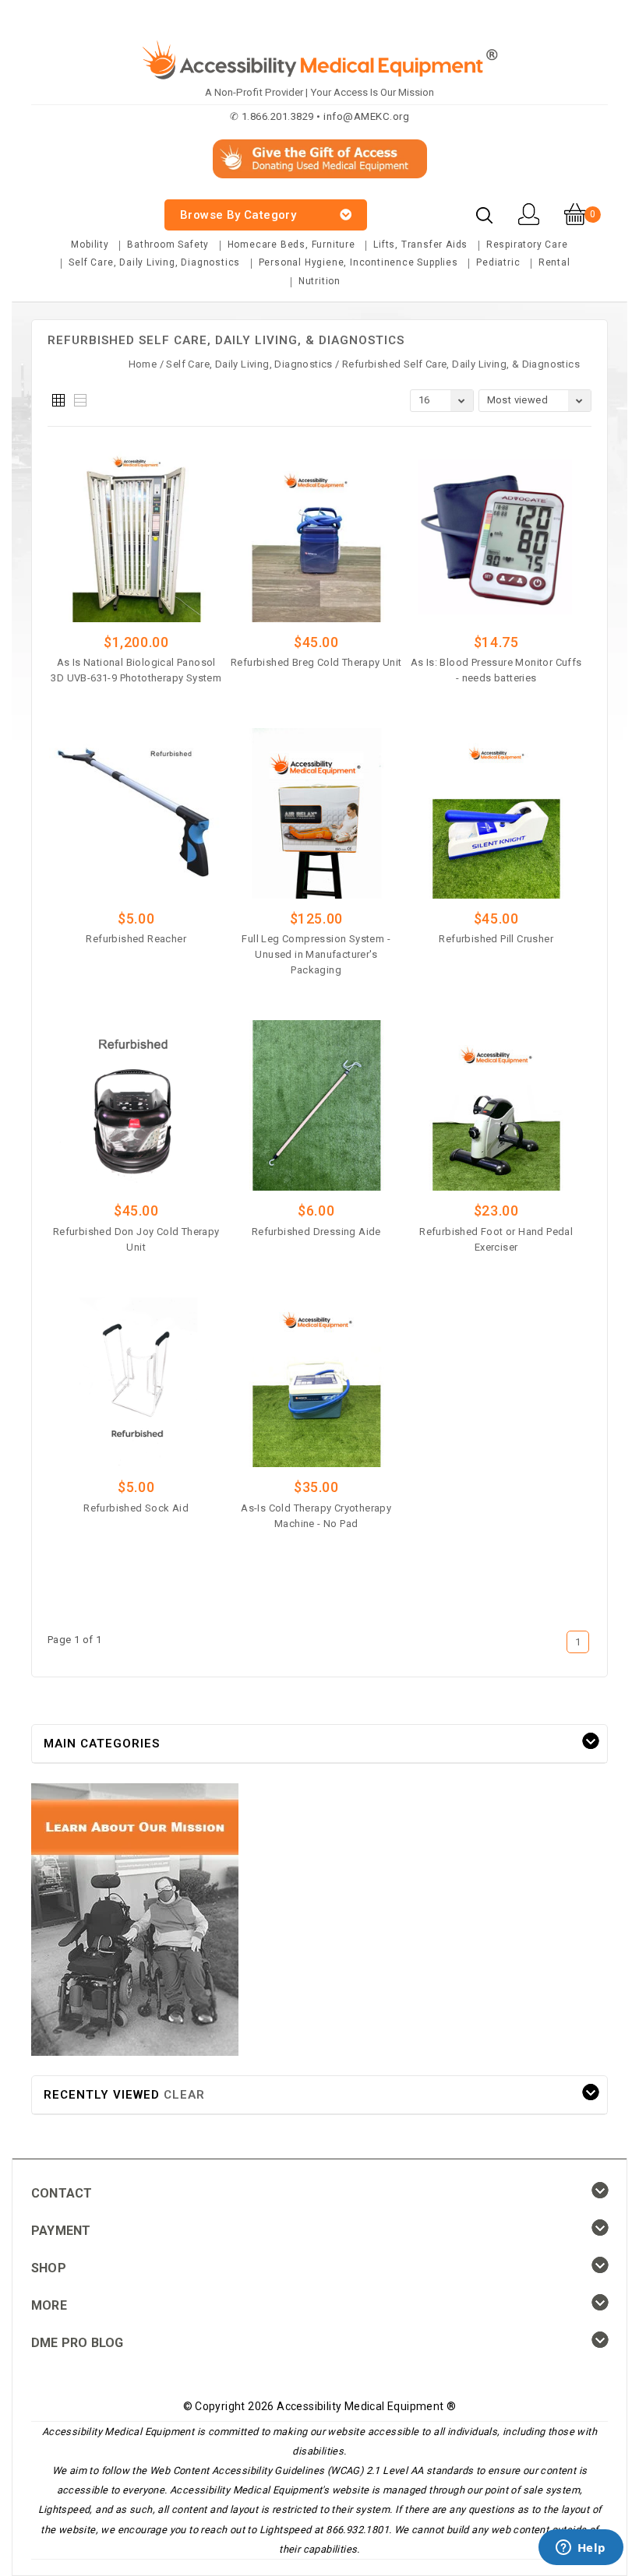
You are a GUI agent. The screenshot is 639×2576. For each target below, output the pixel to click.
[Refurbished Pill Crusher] (496, 813)
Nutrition (319, 281)
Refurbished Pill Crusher (496, 939)
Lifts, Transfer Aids (420, 245)
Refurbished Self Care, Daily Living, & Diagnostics (461, 364)
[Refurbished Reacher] (136, 813)
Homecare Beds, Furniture (291, 245)
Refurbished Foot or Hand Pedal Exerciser (496, 1239)
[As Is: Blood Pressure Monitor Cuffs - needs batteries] (496, 537)
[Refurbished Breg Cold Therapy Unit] (316, 537)
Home (143, 364)
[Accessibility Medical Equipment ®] (90, 206)
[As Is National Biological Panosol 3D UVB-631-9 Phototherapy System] (136, 537)
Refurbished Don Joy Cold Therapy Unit (136, 1239)
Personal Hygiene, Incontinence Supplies (358, 262)
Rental (554, 262)
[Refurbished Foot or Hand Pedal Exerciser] (496, 1105)
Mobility (90, 245)
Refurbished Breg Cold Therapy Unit (316, 662)
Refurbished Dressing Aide (316, 1232)
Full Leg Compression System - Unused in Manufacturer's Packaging (316, 954)
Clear (184, 2095)
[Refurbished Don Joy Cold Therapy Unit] (136, 1105)
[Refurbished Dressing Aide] (316, 1105)
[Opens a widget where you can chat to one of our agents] (581, 2549)
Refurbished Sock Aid (136, 1508)
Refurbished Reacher (136, 939)
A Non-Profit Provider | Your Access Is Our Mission (319, 92)
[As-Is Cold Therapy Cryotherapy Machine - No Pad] (316, 1383)
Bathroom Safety (168, 245)
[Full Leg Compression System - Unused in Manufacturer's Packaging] (316, 813)
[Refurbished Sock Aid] (136, 1383)
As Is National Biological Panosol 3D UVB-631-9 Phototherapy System (136, 670)
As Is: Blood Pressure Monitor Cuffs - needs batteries (496, 670)
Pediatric (498, 262)
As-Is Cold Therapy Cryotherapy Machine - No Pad (316, 1516)
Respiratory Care (527, 245)
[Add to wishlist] (179, 702)
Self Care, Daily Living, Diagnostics (154, 262)
